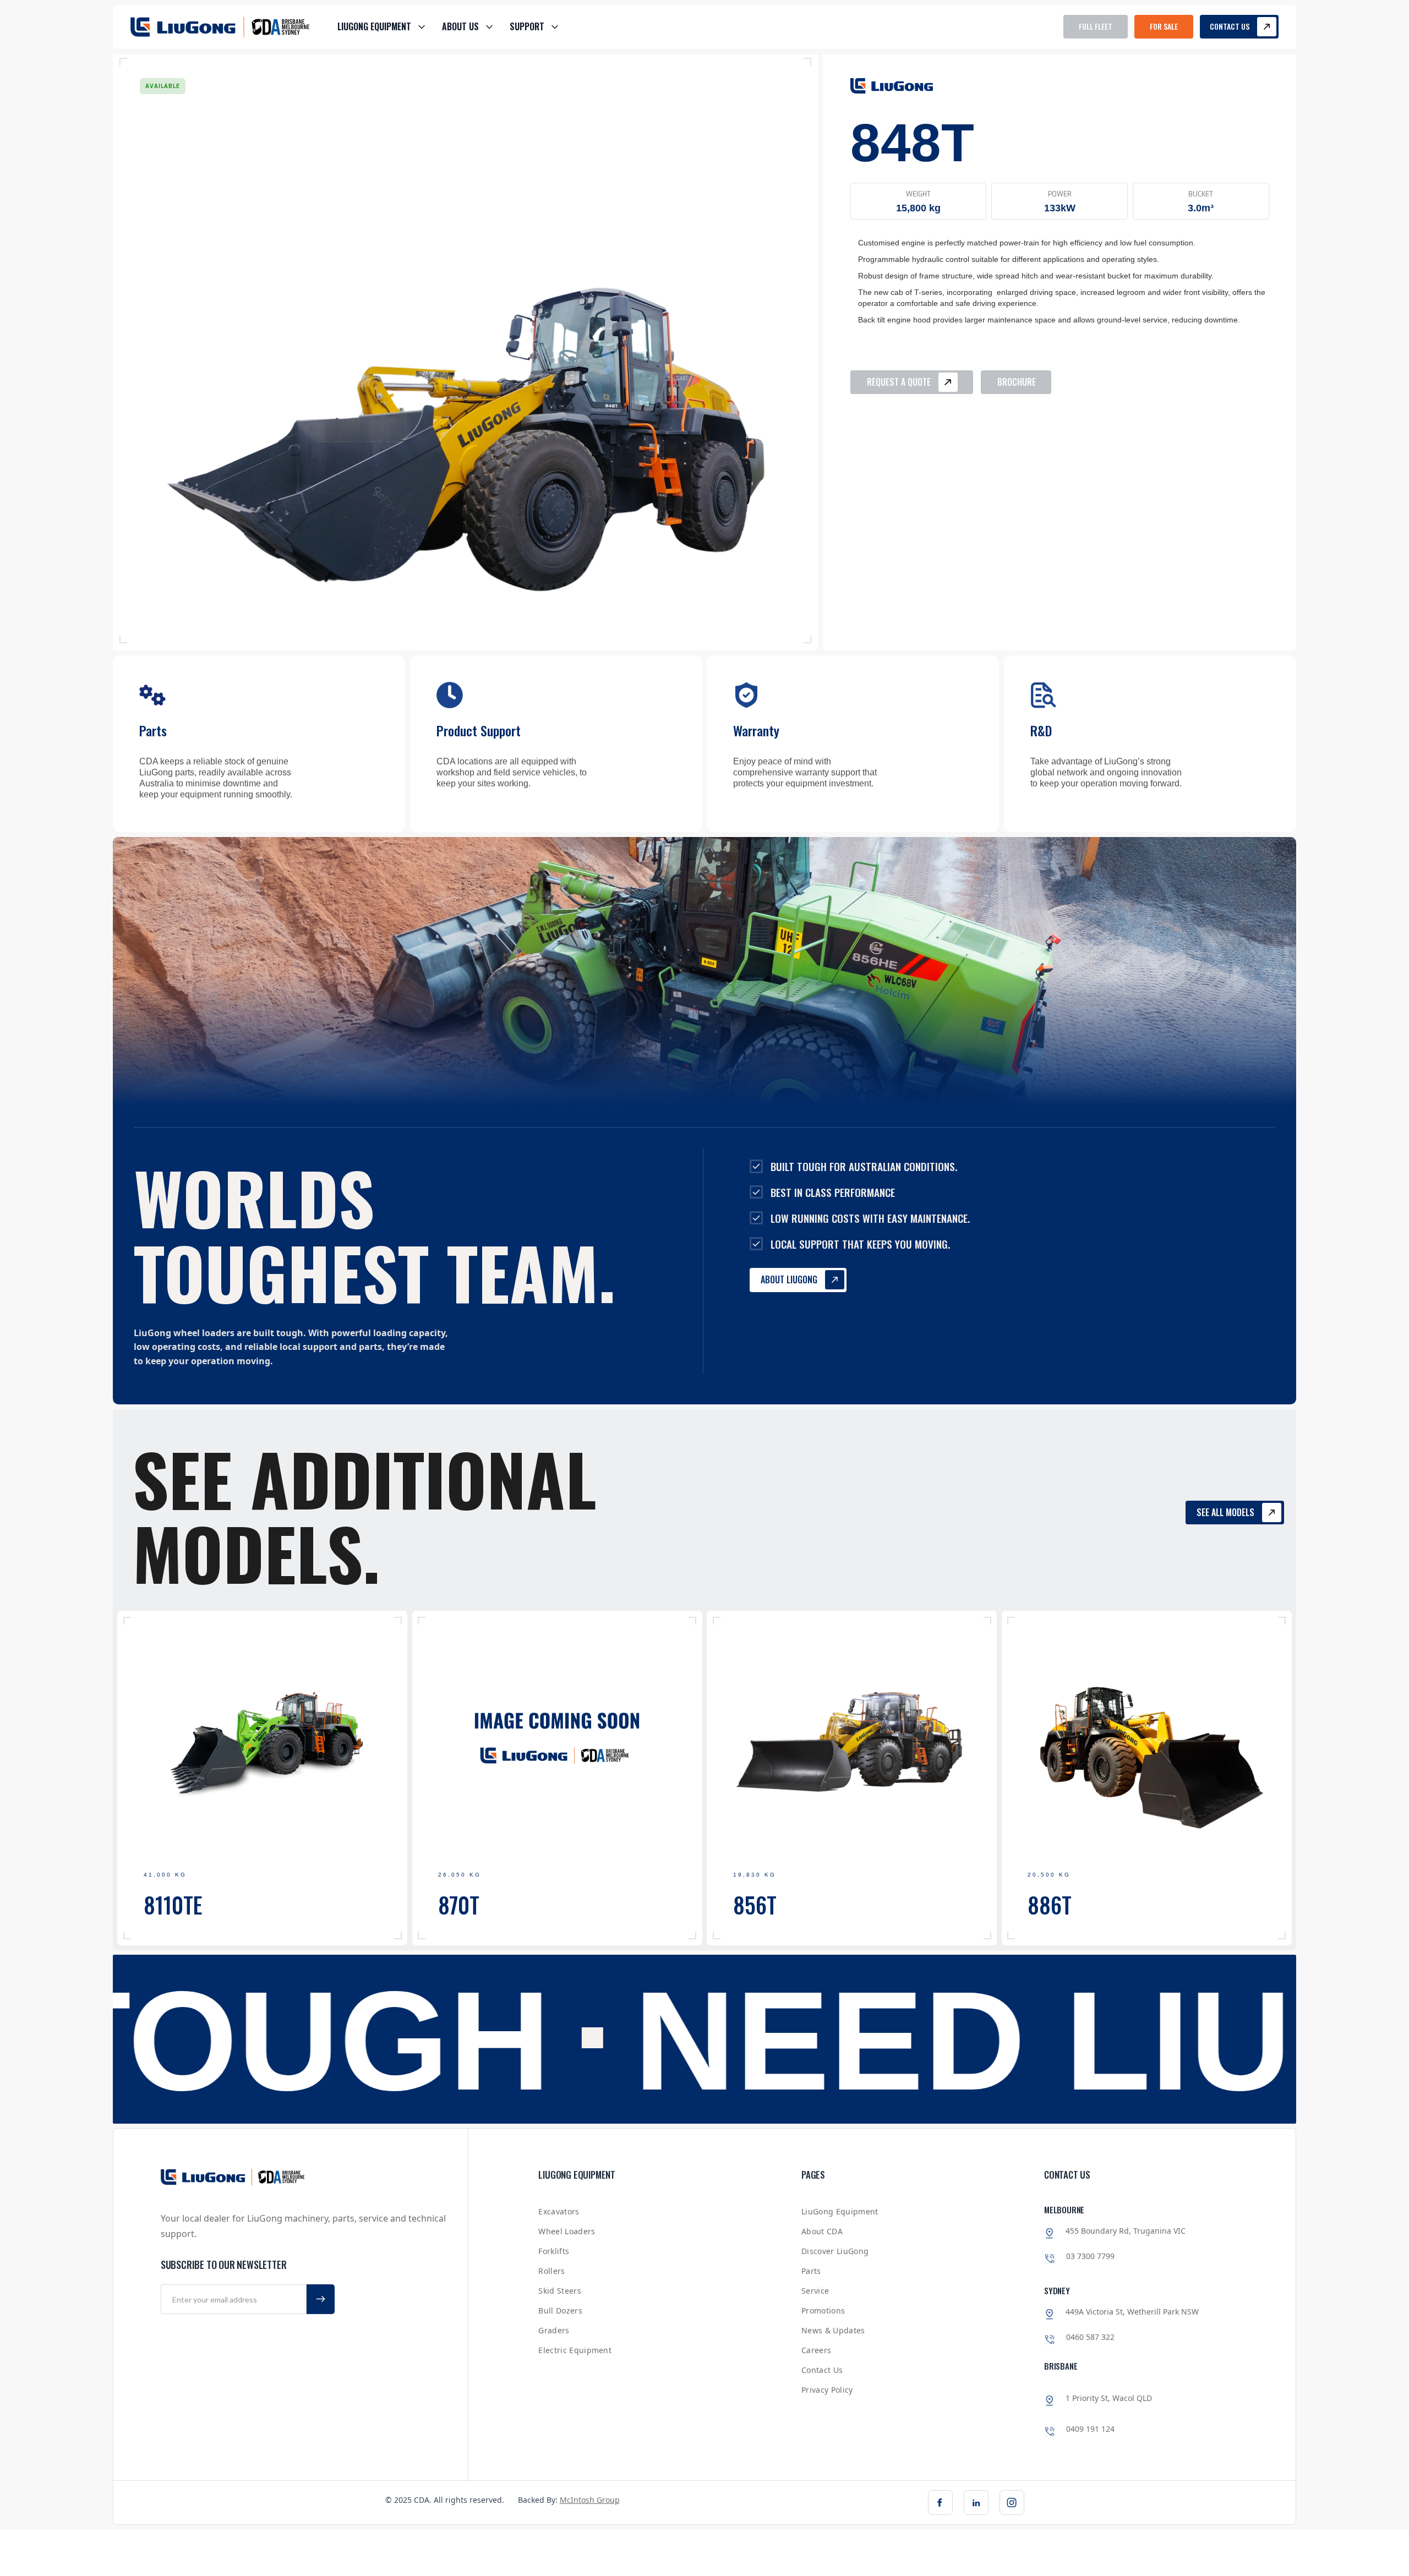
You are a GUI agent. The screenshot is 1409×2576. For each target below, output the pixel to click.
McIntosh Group (590, 2500)
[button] (381, 27)
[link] (940, 2503)
